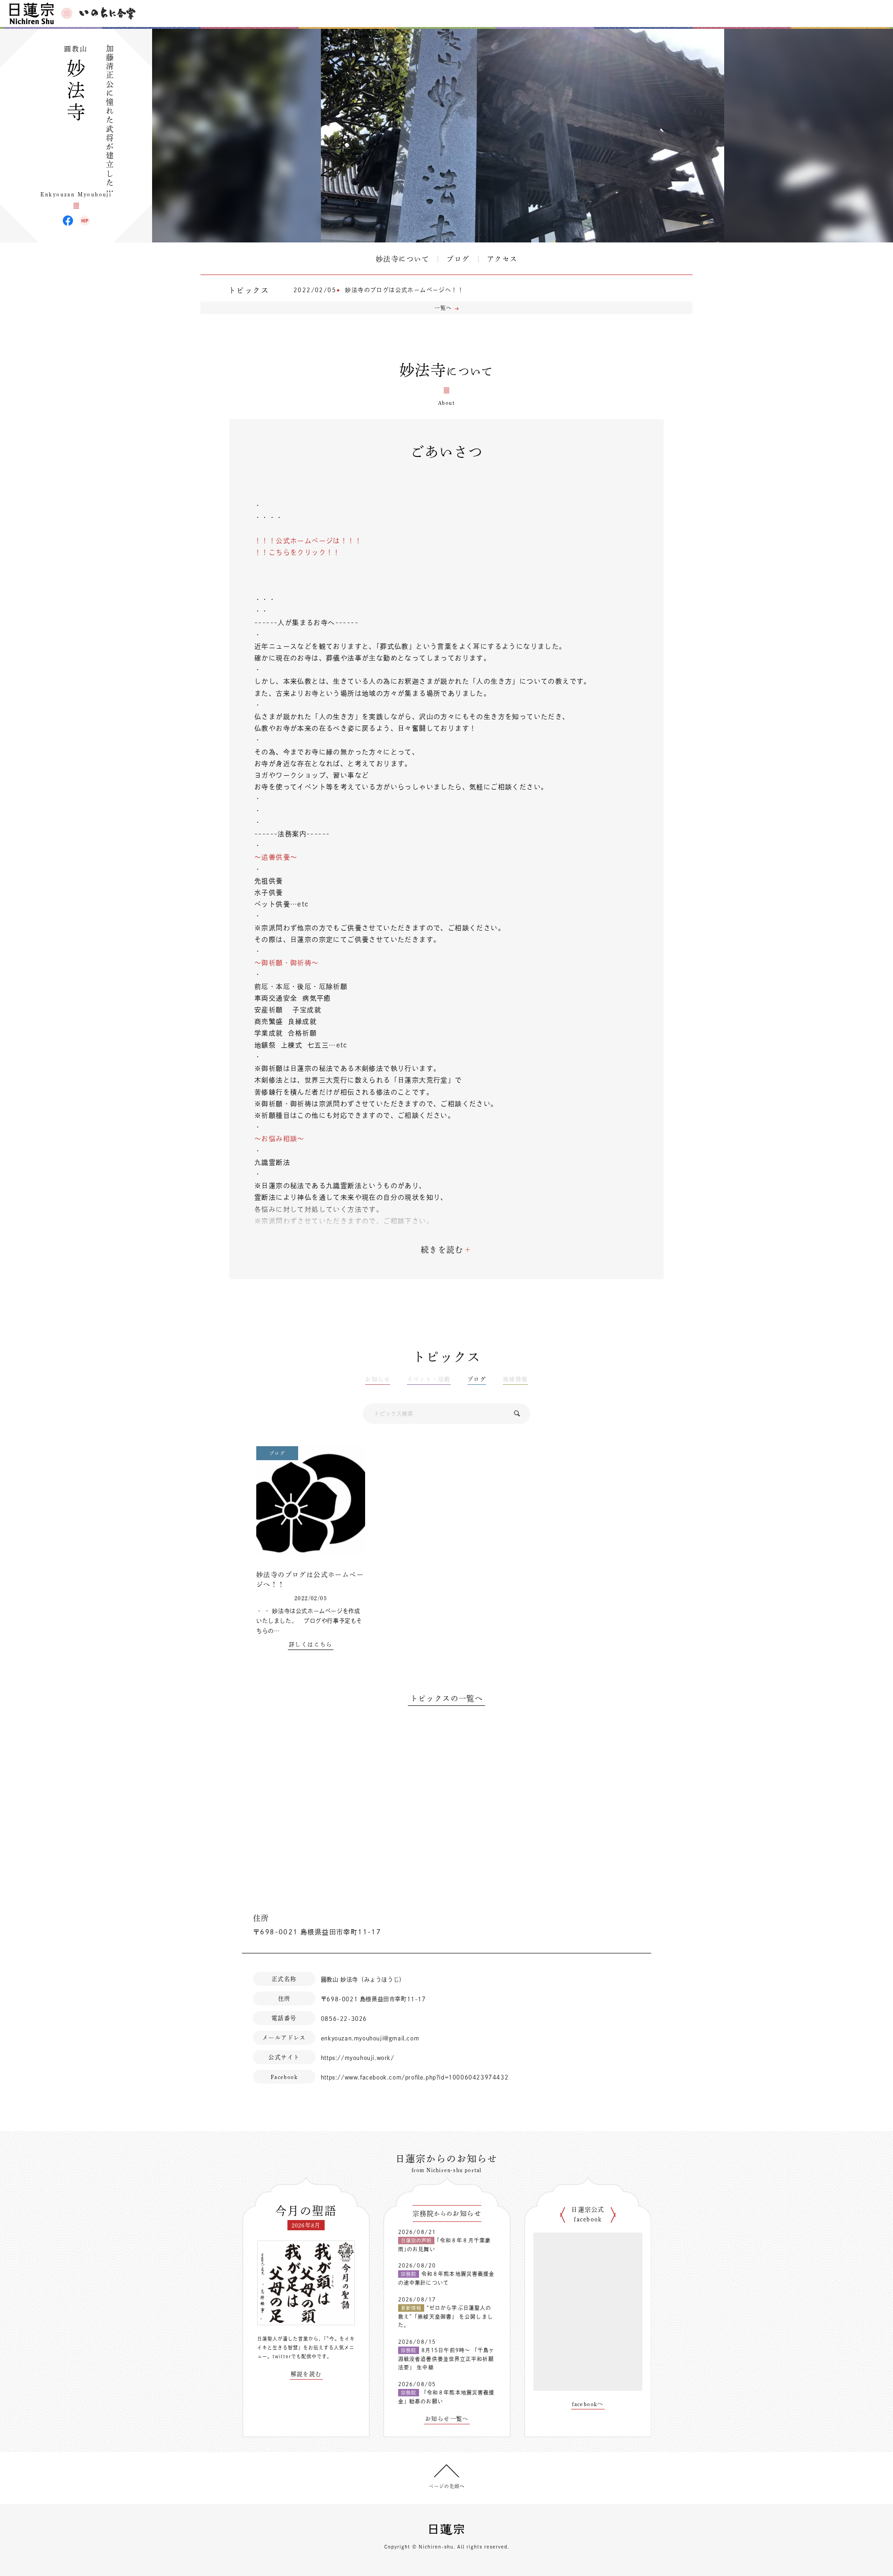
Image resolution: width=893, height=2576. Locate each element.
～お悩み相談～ (280, 1139)
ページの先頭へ (447, 2486)
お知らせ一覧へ (447, 2419)
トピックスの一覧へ (447, 1698)
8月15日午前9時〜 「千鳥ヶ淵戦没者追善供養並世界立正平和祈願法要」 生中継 (446, 2359)
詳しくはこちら (311, 1644)
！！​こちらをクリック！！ (297, 552)
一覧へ (443, 308)
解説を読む (306, 2374)
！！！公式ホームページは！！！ (308, 541)
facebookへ (588, 2404)
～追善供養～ (276, 857)
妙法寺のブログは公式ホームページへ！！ (404, 290)
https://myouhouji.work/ (358, 2058)
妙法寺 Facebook (68, 221)
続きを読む (442, 1250)
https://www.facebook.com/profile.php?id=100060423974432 (415, 2077)
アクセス (502, 259)
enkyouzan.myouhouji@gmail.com (370, 2038)
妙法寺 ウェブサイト (85, 221)
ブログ (458, 259)
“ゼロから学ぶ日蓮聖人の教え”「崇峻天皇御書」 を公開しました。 (446, 2316)
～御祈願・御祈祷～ (287, 963)
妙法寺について (403, 259)
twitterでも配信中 (295, 2356)
